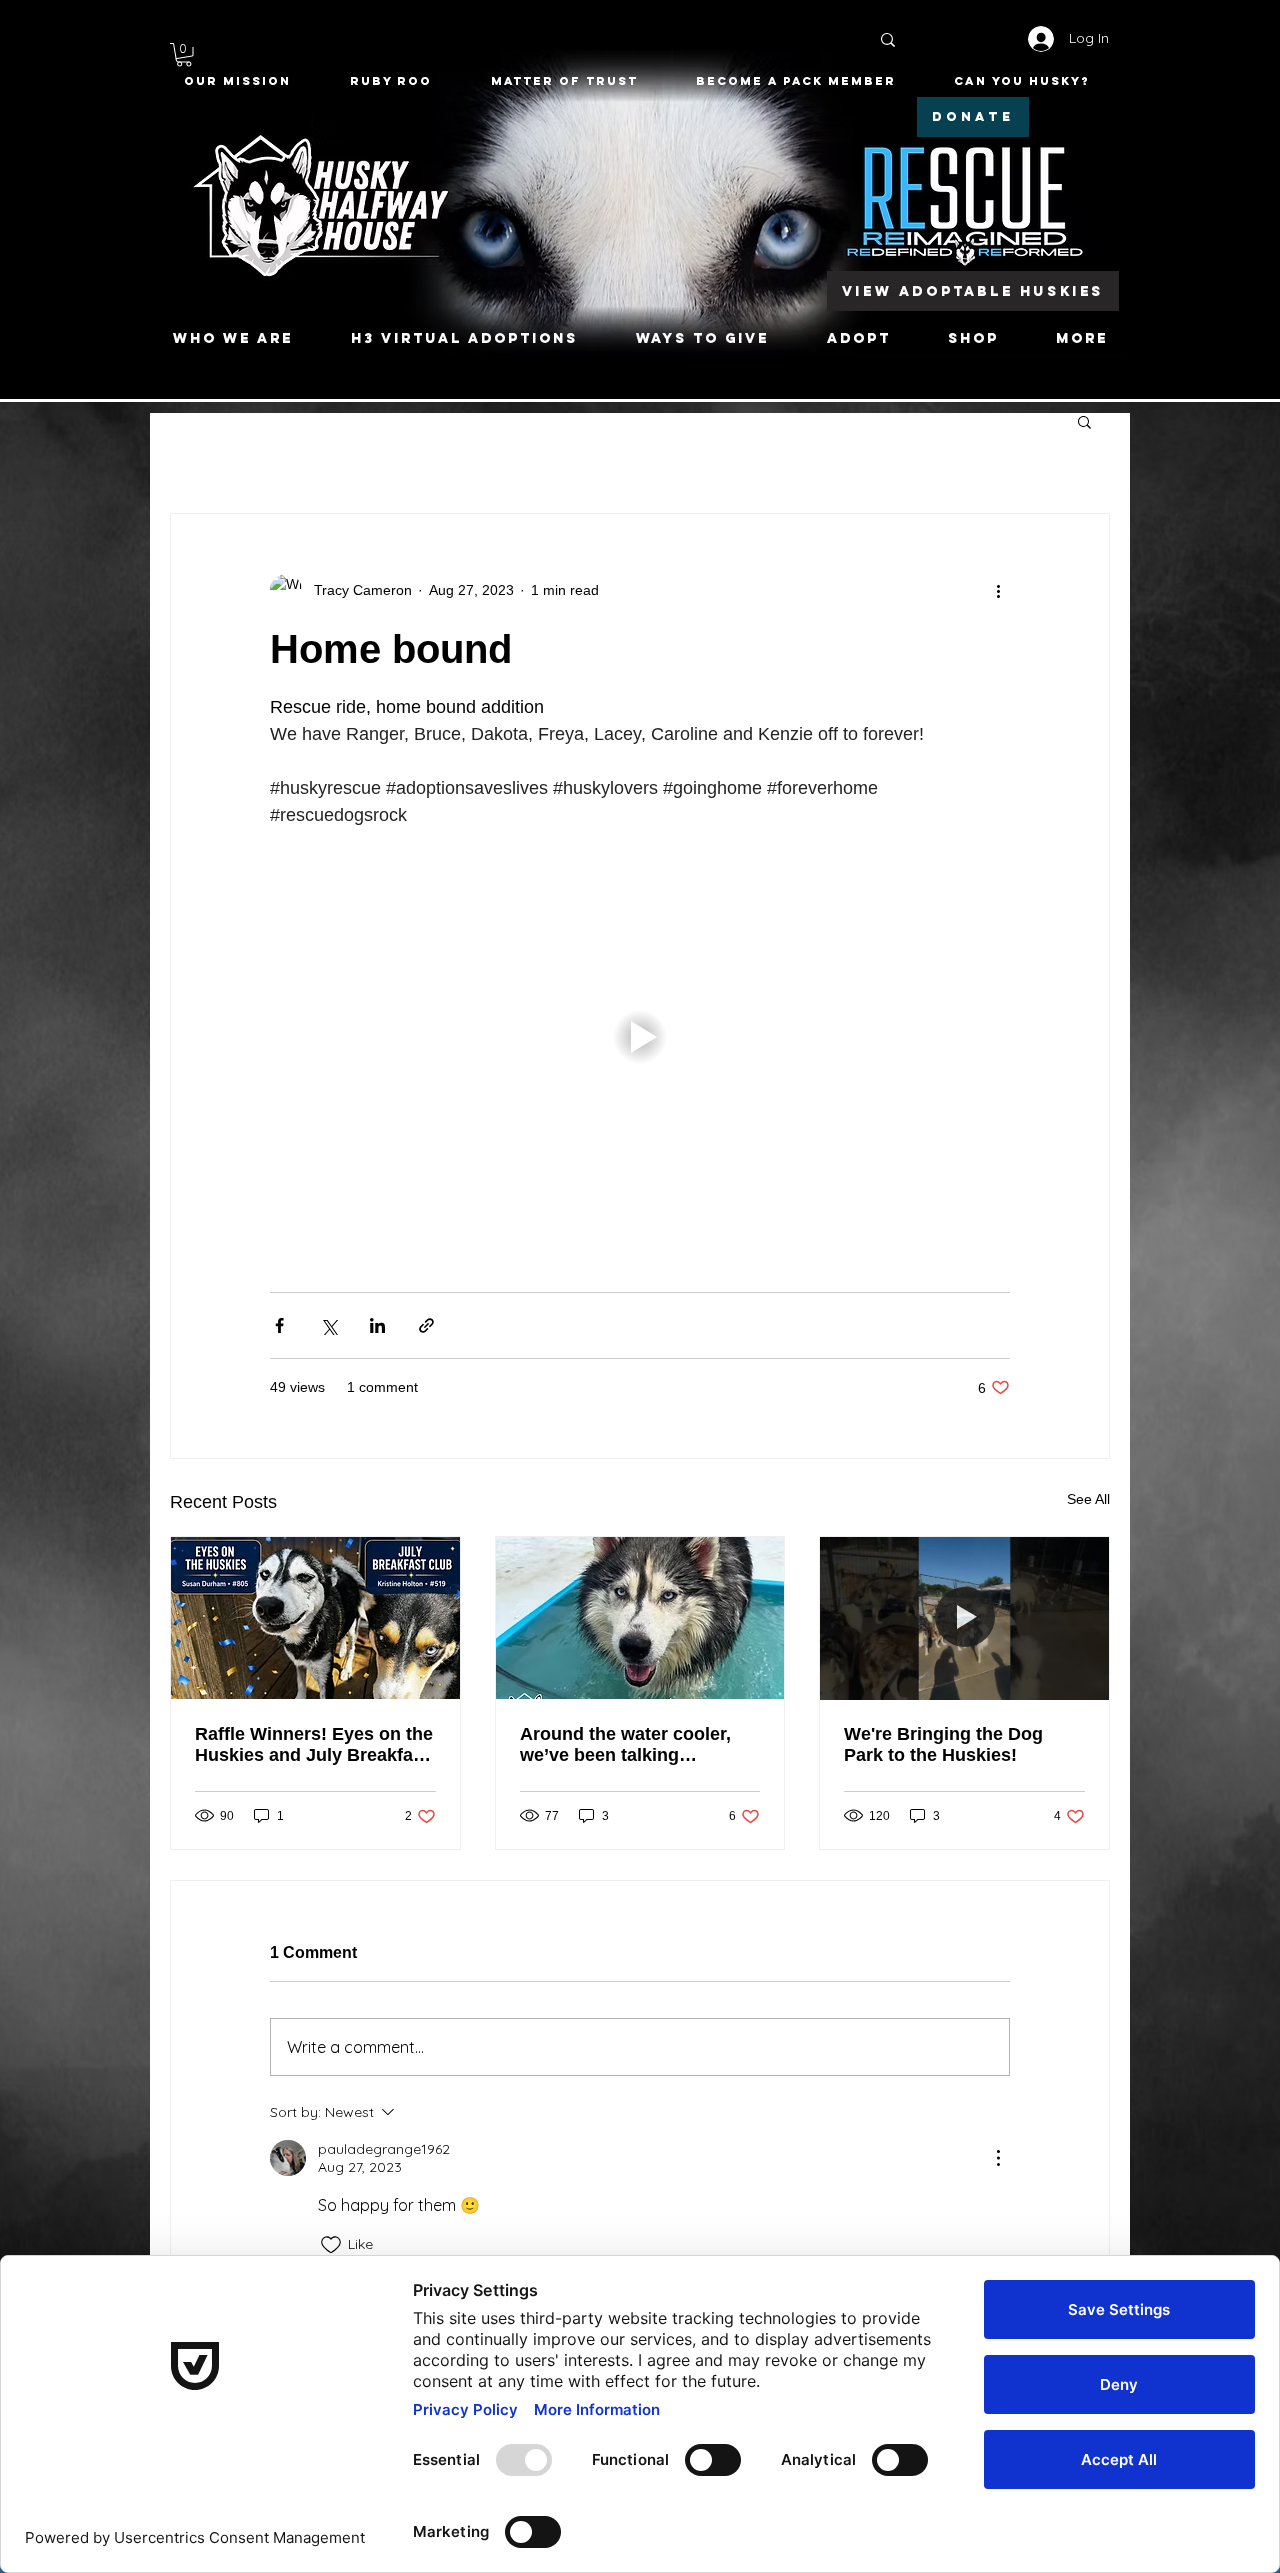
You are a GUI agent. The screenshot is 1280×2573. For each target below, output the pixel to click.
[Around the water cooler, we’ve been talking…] (640, 1618)
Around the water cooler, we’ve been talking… (625, 1744)
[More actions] (998, 590)
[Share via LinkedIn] (377, 1325)
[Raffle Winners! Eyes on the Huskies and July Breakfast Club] (315, 1618)
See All (1088, 1499)
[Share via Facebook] (279, 1325)
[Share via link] (426, 1325)
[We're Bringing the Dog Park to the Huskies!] (964, 1618)
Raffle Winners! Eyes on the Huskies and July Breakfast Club (314, 1745)
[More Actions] (998, 2158)
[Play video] (640, 1037)
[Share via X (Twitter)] (328, 1325)
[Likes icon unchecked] (331, 2245)
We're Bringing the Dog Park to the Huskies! (943, 1744)
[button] (184, 55)
